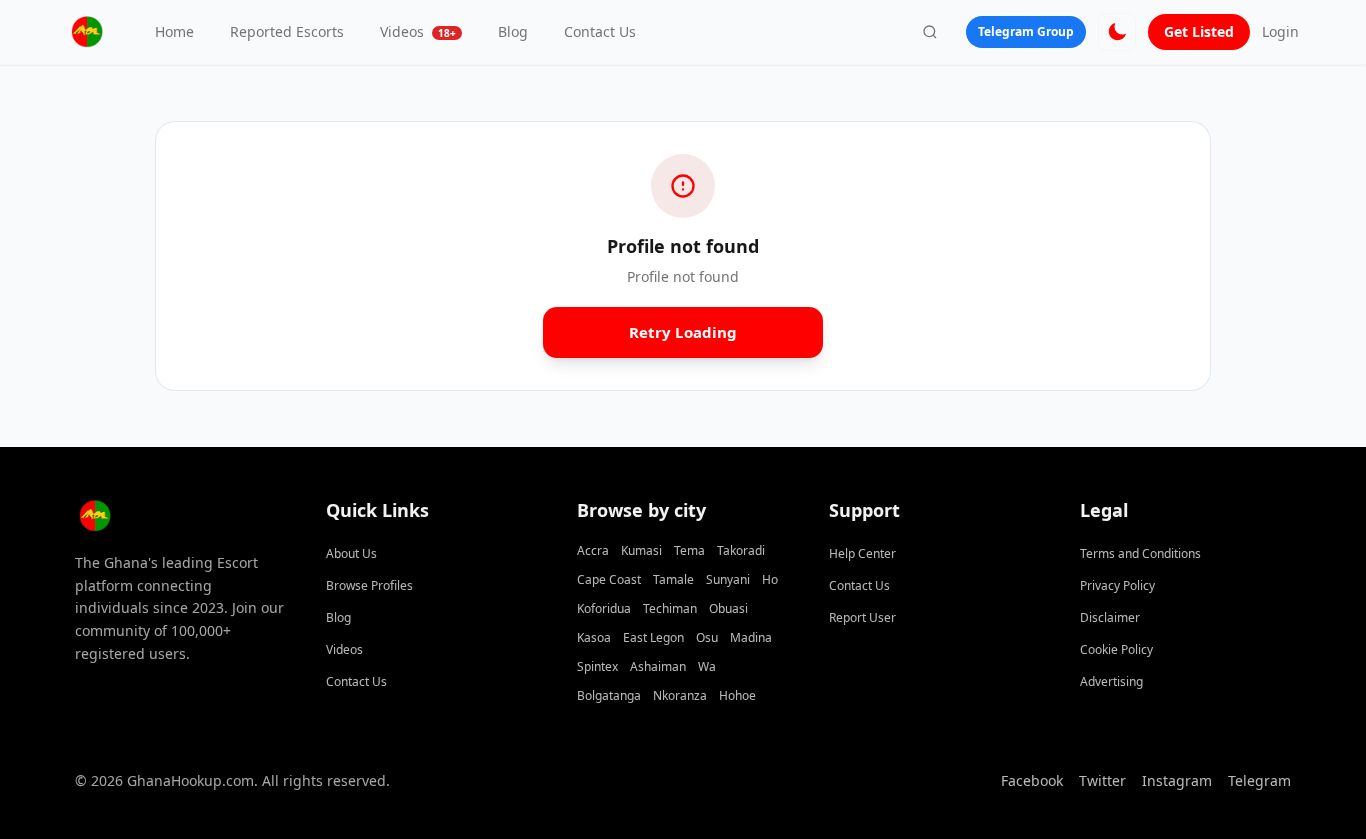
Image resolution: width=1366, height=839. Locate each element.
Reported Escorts (287, 31)
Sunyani (728, 579)
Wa (707, 666)
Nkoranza (680, 695)
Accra (593, 550)
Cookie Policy (1116, 649)
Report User (862, 617)
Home (174, 31)
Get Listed (1199, 31)
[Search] (930, 32)
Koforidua (604, 608)
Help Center (862, 553)
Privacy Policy (1117, 585)
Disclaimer (1110, 617)
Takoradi (741, 550)
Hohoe (737, 695)
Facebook (1032, 780)
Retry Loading (683, 332)
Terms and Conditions (1140, 553)
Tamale (673, 579)
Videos (418, 31)
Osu (707, 637)
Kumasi (641, 550)
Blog (513, 31)
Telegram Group (1026, 31)
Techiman (670, 608)
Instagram (1177, 780)
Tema (689, 550)
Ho (770, 579)
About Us (351, 553)
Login (1280, 31)
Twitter (1102, 780)
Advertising (1111, 681)
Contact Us (600, 31)
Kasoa (594, 637)
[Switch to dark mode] (1117, 32)
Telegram (1259, 780)
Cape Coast (609, 579)
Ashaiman (658, 666)
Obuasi (728, 608)
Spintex (597, 666)
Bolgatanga (609, 695)
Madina (751, 637)
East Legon (653, 637)
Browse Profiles (369, 585)
